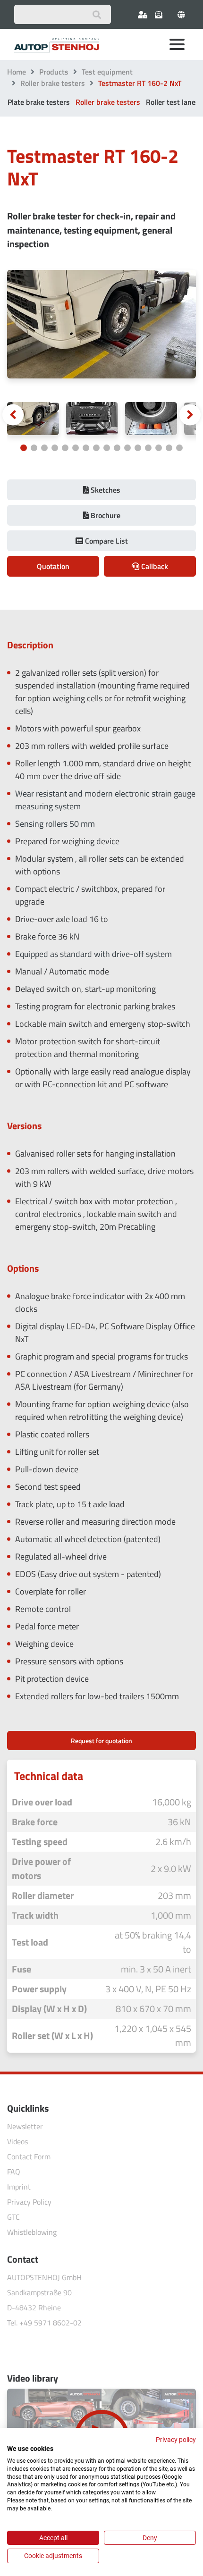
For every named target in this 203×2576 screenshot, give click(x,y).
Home (17, 72)
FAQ (14, 2172)
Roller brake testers (53, 83)
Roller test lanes (173, 102)
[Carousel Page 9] (107, 448)
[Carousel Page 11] (127, 448)
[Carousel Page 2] (34, 448)
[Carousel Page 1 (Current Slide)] (24, 448)
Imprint (19, 2187)
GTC (13, 2217)
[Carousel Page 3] (44, 448)
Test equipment (107, 72)
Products (54, 72)
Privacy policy (176, 2440)
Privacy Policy (29, 2202)
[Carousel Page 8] (96, 448)
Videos (17, 2141)
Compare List (106, 541)
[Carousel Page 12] (138, 448)
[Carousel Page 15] (169, 448)
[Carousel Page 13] (148, 448)
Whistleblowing (32, 2232)
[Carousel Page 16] (179, 448)
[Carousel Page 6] (76, 448)
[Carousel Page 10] (117, 448)
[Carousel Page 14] (159, 448)
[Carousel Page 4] (55, 448)
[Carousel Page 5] (65, 448)
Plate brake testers (39, 102)
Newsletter (25, 2126)
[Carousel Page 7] (86, 448)
